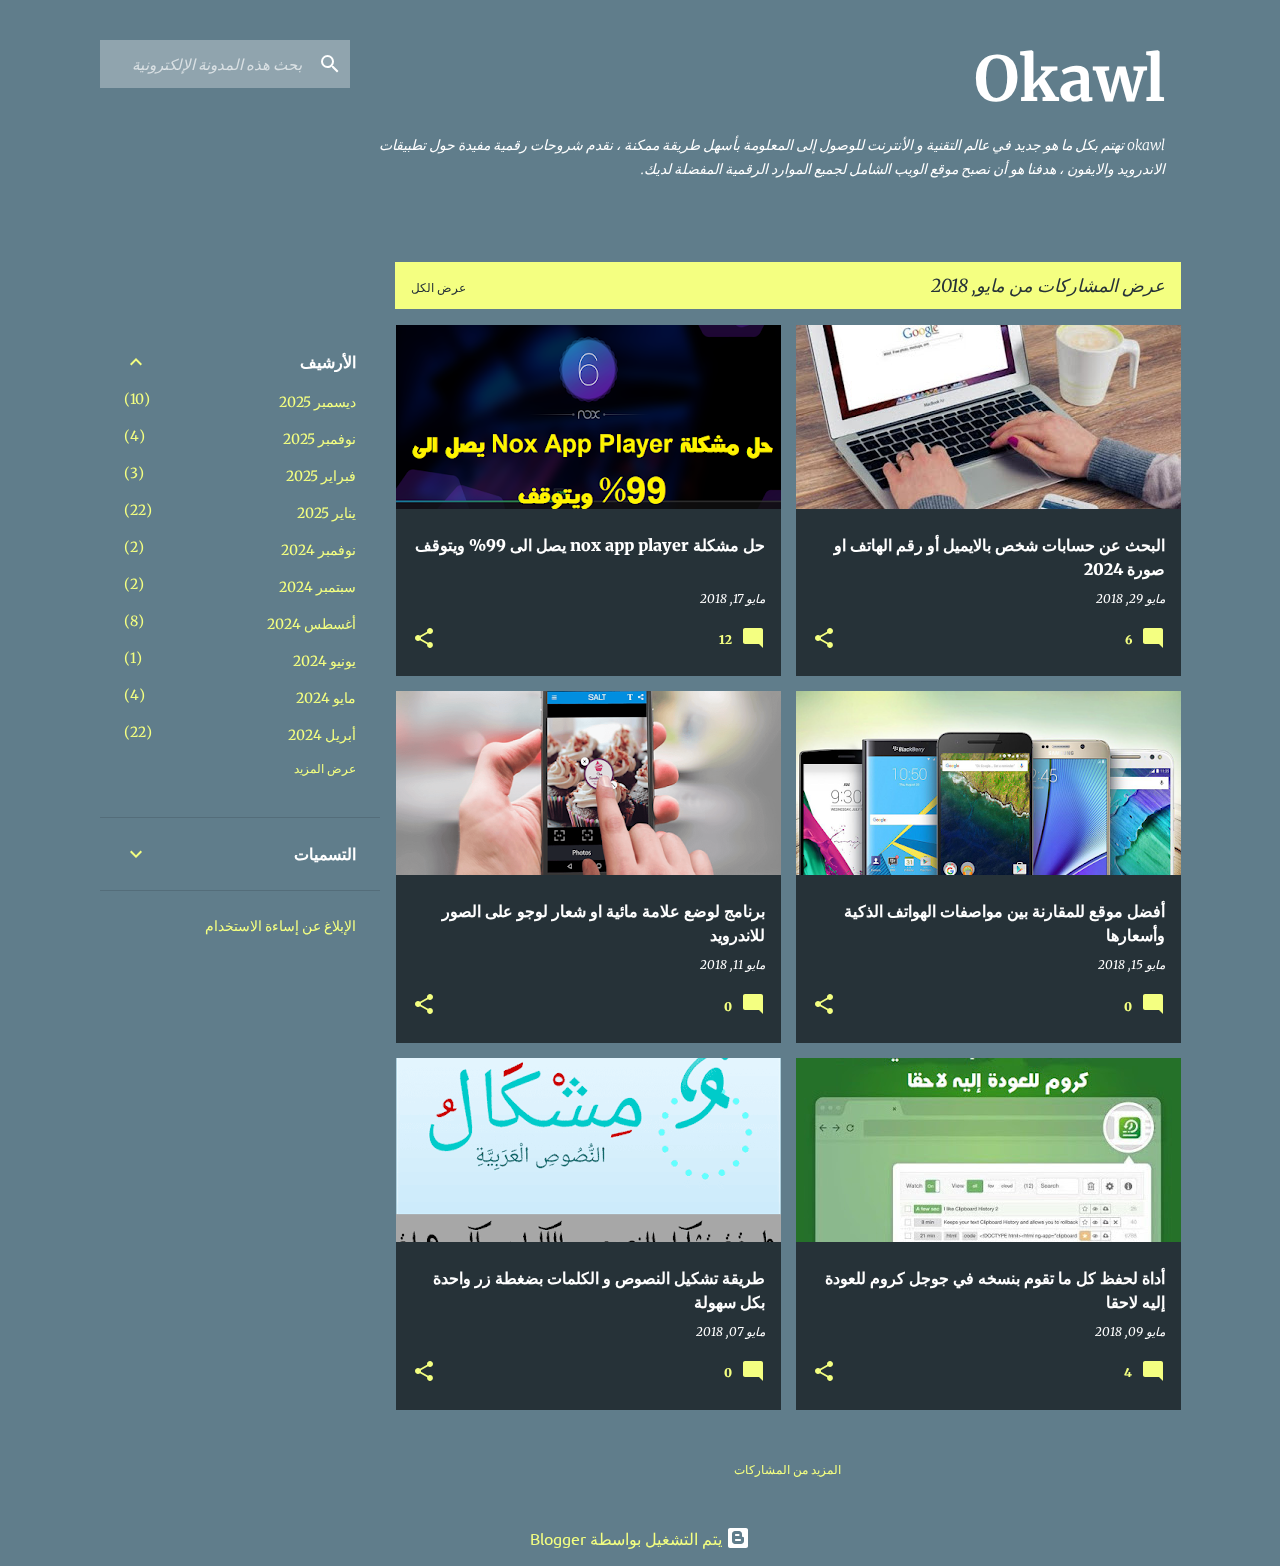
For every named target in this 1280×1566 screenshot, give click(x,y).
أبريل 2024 (322, 735)
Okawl (1069, 79)
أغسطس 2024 (311, 624)
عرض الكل (438, 287)
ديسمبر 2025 (317, 402)
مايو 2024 (326, 698)
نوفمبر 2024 (318, 550)
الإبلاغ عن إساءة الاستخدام (280, 926)
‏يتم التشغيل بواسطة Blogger (628, 1538)
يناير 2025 (326, 513)
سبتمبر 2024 (317, 587)
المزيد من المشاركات (787, 1469)
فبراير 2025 (321, 476)
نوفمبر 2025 (319, 439)
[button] (824, 639)
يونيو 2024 (324, 661)
